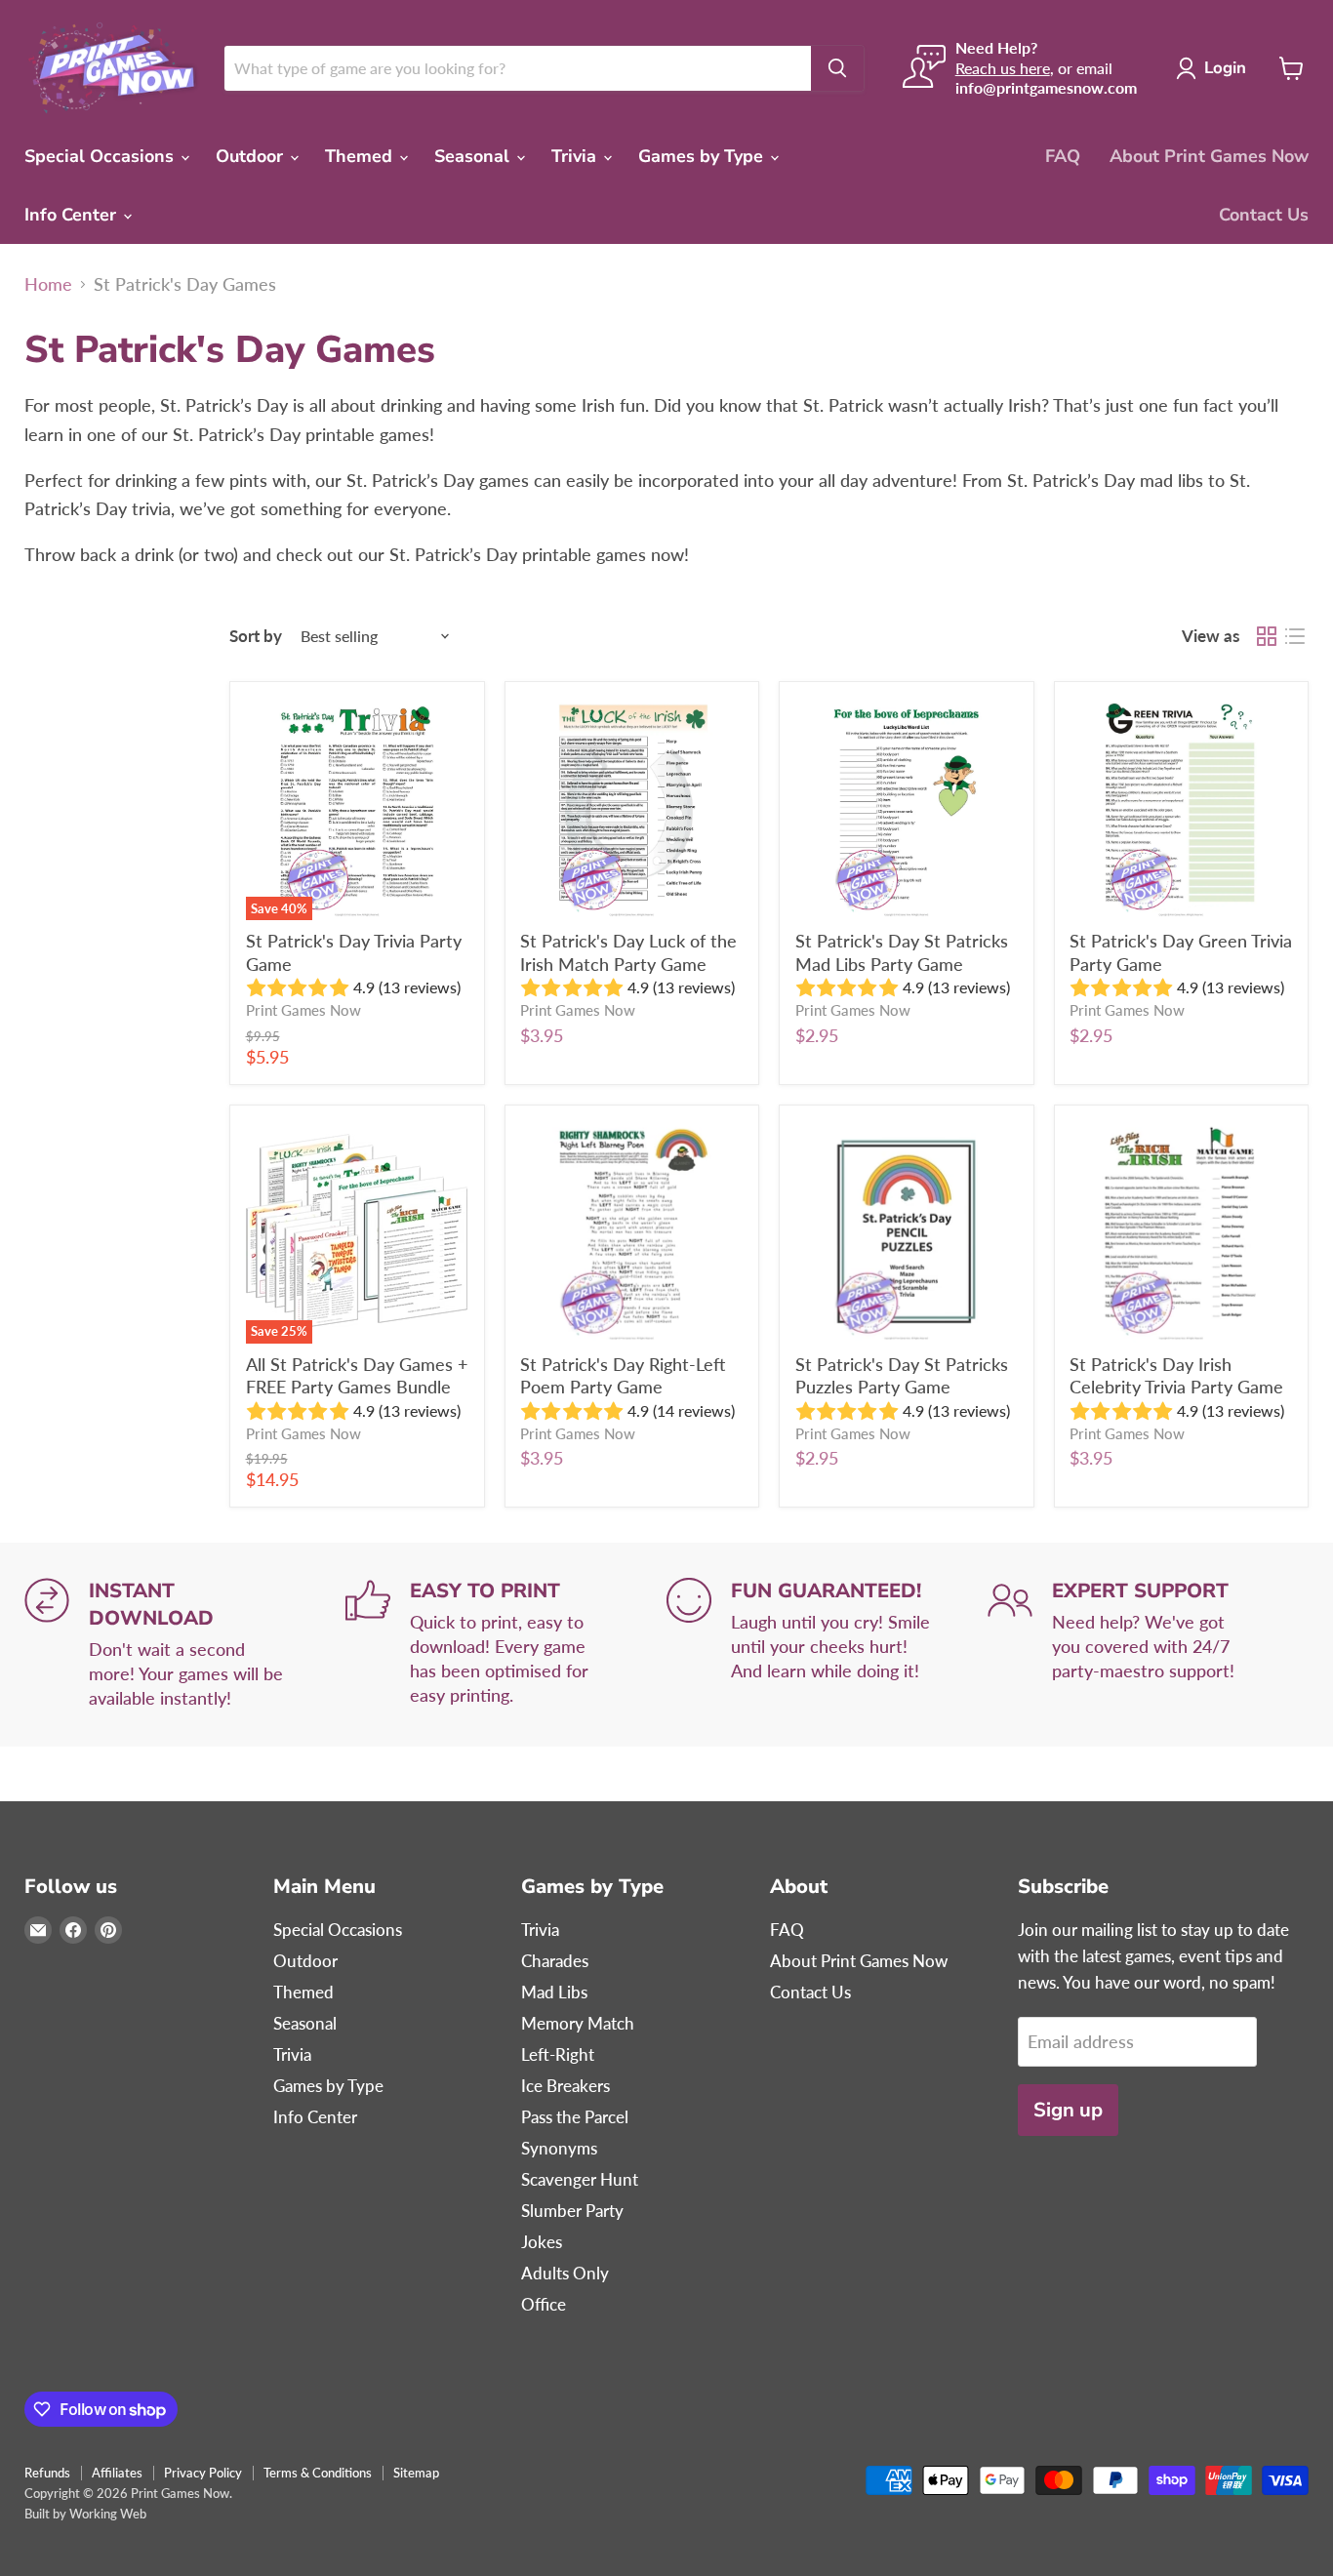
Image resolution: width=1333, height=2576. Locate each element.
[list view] (1294, 637)
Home (48, 284)
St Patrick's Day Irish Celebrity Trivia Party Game (1176, 1376)
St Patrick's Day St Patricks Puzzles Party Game (902, 1376)
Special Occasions (101, 156)
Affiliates (117, 2473)
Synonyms (559, 2148)
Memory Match (578, 2023)
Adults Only (565, 2273)
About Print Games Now (1209, 156)
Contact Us (1264, 215)
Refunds (47, 2473)
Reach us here (1003, 68)
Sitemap (416, 2473)
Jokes (542, 2242)
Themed (361, 156)
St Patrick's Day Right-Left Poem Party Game (623, 1376)
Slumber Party (572, 2211)
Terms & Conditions (318, 2473)
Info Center (73, 215)
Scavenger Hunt (580, 2179)
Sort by (256, 636)
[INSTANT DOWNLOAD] (185, 1645)
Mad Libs (554, 1992)
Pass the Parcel (575, 2117)
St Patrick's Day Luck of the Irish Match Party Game (628, 952)
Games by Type (703, 156)
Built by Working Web (85, 2514)
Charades (555, 1961)
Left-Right (558, 2054)
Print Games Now (303, 1010)
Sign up (1068, 2110)
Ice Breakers (566, 2086)
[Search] (837, 68)
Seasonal (474, 156)
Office (544, 2304)
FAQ (1063, 156)
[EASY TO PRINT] (506, 1645)
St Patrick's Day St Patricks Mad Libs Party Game (902, 952)
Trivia (576, 156)
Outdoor (252, 156)
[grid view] (1266, 637)
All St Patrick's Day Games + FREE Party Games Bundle (357, 1376)
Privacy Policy (203, 2473)
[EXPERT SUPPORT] (1148, 1645)
